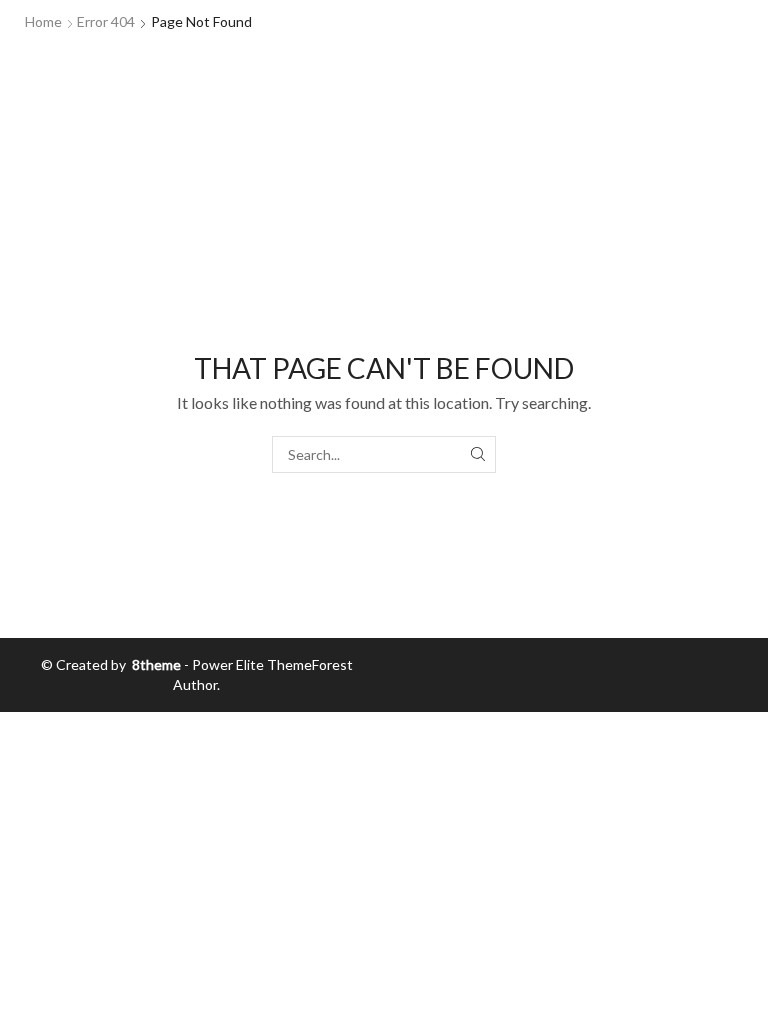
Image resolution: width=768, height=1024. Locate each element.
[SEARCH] (477, 454)
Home (43, 21)
